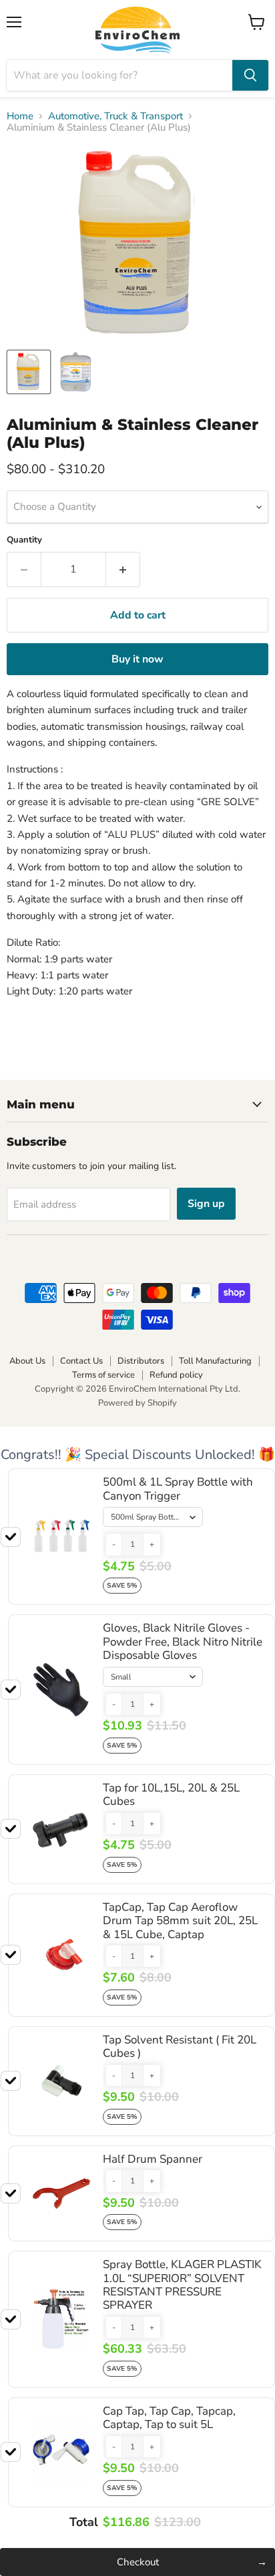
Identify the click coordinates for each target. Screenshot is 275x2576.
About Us (27, 1361)
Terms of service (103, 1375)
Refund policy (176, 1375)
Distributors (141, 1361)
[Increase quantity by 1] (123, 569)
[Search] (250, 75)
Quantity (24, 540)
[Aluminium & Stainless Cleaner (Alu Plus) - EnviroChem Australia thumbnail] (29, 372)
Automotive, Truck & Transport (115, 116)
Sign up (206, 1204)
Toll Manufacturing (215, 1361)
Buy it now (137, 659)
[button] (114, 1544)
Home (20, 116)
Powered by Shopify (137, 1403)
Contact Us (81, 1361)
